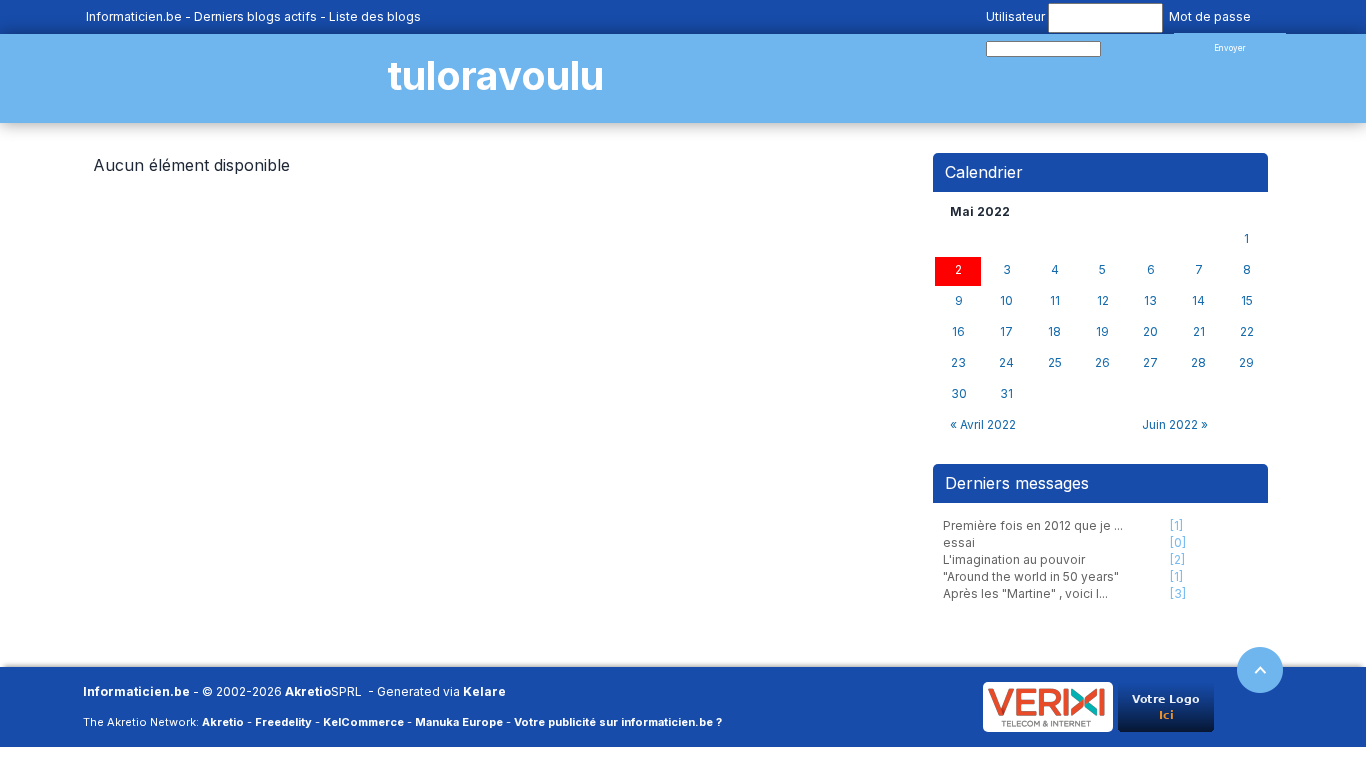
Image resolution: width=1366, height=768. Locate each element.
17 (1006, 332)
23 (958, 363)
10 (1006, 301)
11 (1055, 301)
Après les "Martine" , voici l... (1025, 593)
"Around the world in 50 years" (1031, 576)
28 (1198, 363)
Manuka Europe (459, 722)
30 (959, 394)
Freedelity (283, 722)
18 (1054, 332)
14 (1198, 301)
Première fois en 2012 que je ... (1033, 525)
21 (1199, 332)
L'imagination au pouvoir (1014, 559)
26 (1102, 363)
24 (1006, 363)
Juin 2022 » (1175, 424)
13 (1150, 301)
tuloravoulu (495, 75)
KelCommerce (363, 722)
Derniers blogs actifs (255, 16)
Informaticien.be (134, 16)
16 (958, 332)
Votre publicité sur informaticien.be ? (618, 722)
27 (1150, 363)
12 (1103, 301)
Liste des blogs (375, 16)
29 (1246, 363)
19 (1102, 332)
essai (959, 542)
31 (1006, 394)
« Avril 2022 (983, 424)
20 (1150, 332)
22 (1247, 332)
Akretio (308, 691)
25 (1055, 363)
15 (1247, 301)
